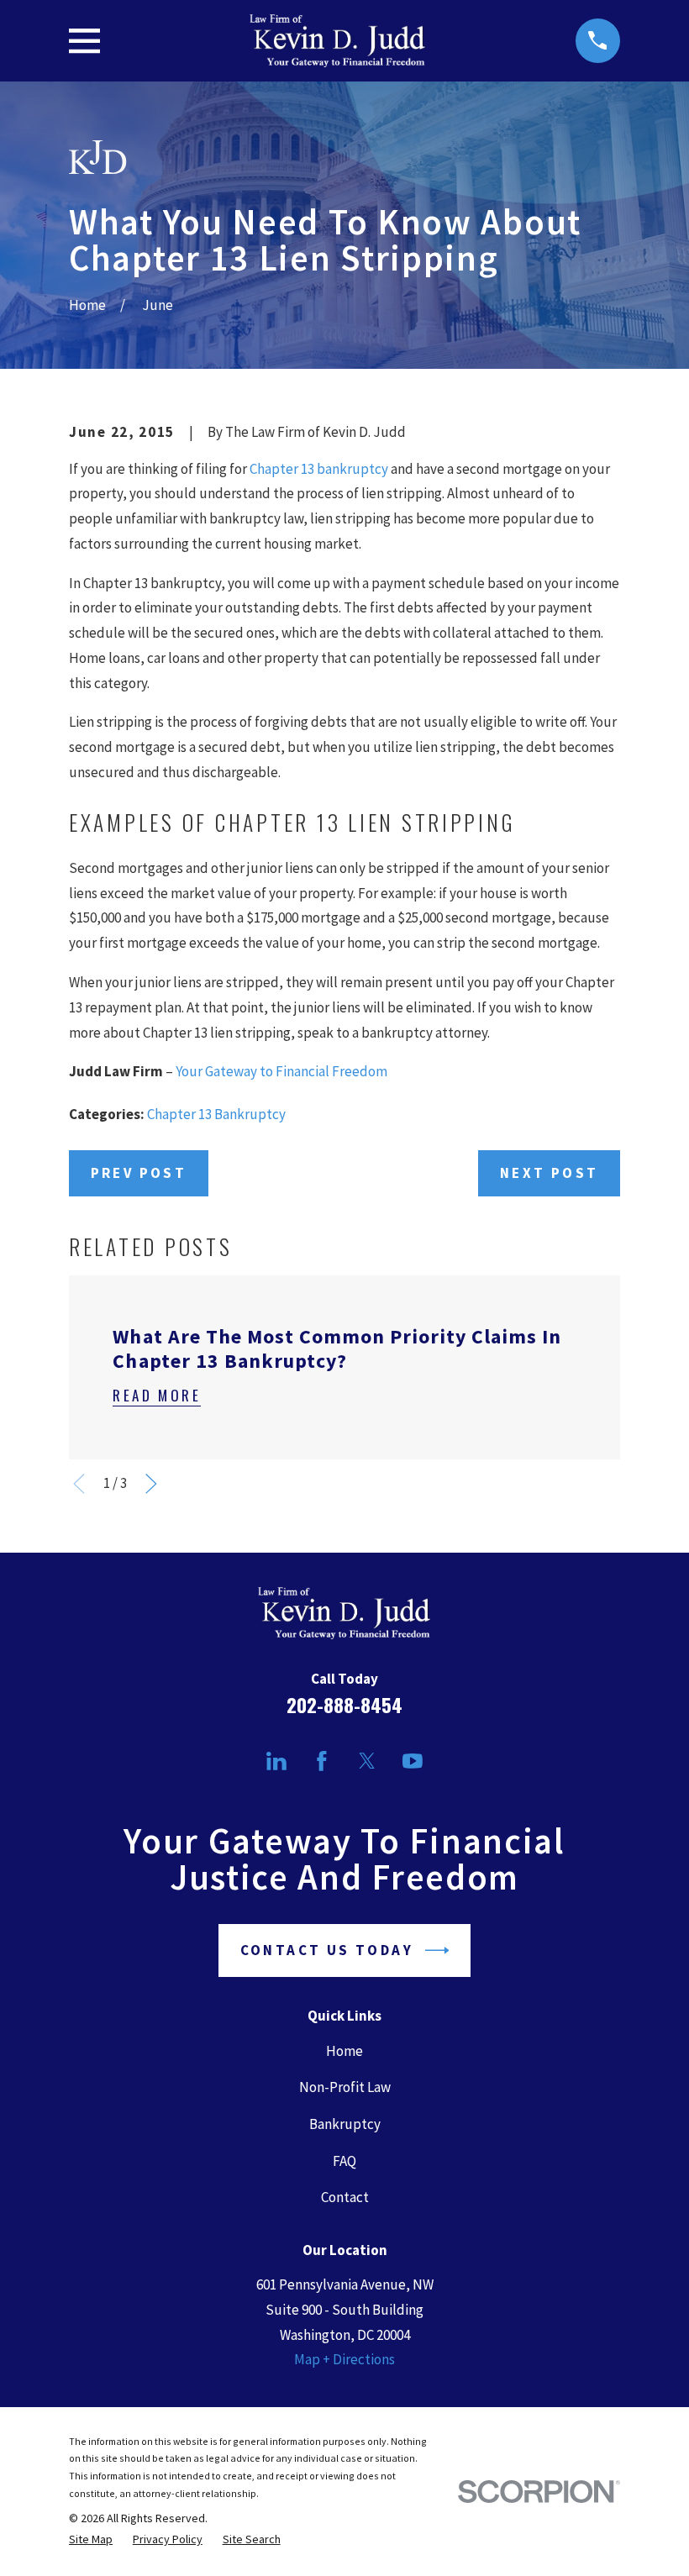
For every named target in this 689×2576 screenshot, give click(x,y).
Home (344, 2051)
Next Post (550, 1173)
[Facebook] (322, 1761)
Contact (345, 2197)
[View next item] (151, 1484)
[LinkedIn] (276, 1761)
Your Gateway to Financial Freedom (281, 1071)
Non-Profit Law (345, 2087)
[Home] (338, 41)
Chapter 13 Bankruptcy (216, 1114)
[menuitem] (91, 2539)
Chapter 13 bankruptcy (319, 469)
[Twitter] (367, 1761)
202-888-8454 (344, 1705)
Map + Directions (344, 2359)
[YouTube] (413, 1761)
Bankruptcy (345, 2124)
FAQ (344, 2161)
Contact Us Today (327, 1950)
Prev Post (139, 1173)
